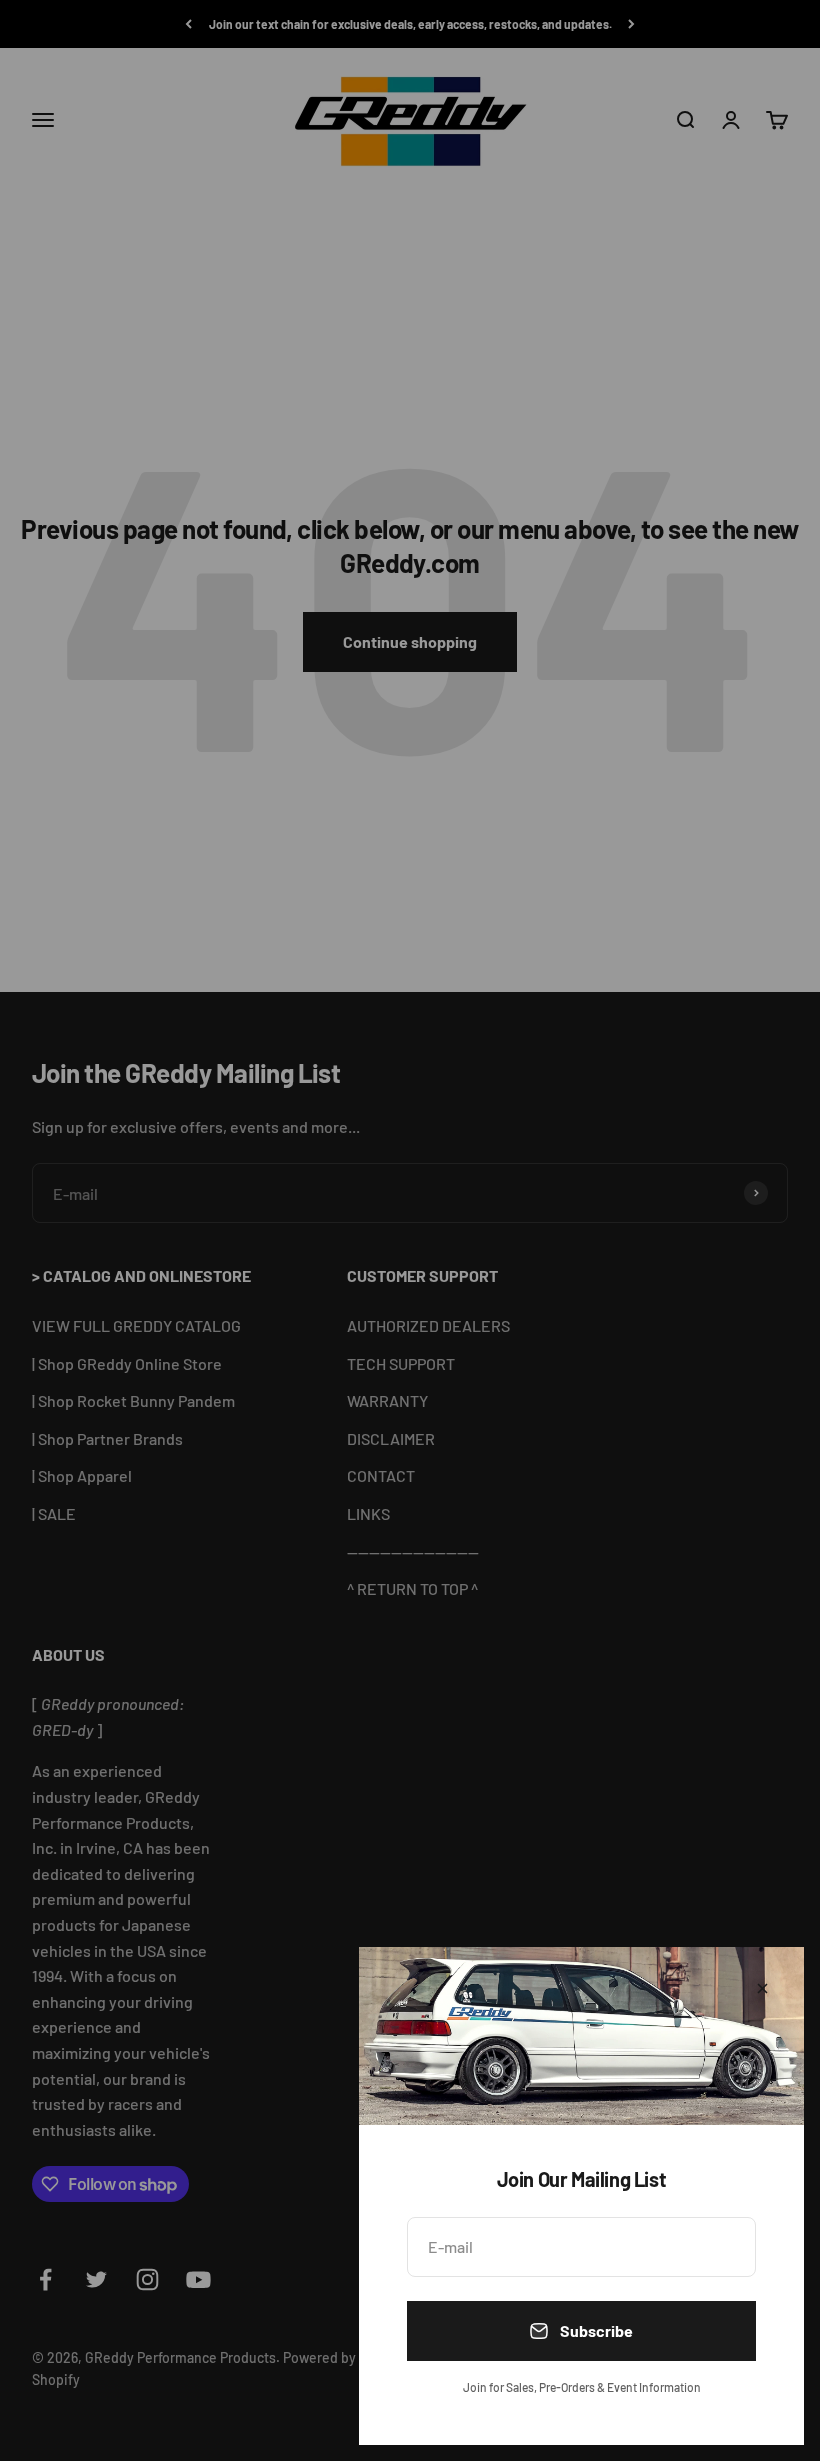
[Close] (762, 1988)
